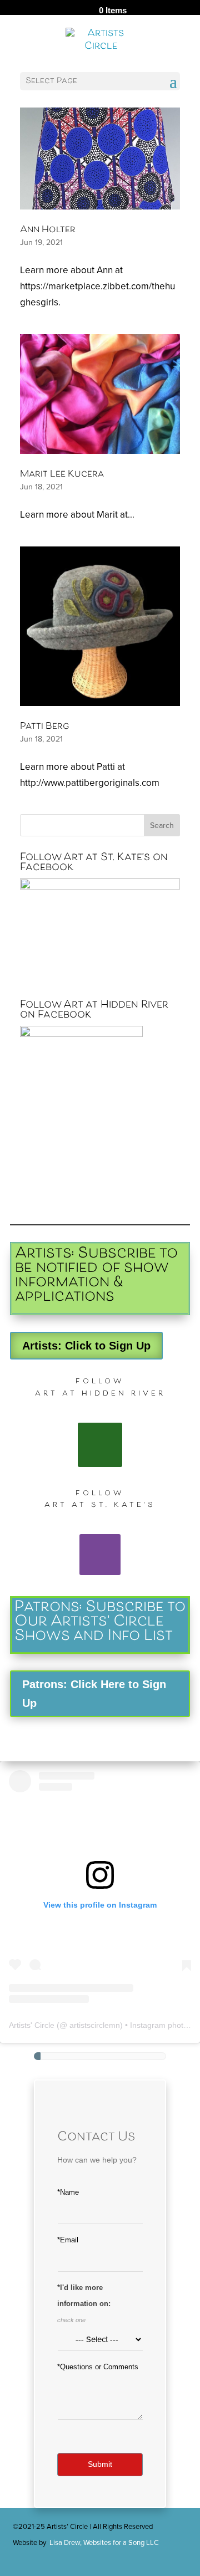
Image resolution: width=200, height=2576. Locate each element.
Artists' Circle (32, 2025)
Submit (100, 2464)
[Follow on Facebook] (100, 1445)
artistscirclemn (95, 2025)
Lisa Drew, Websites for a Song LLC (104, 2543)
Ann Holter (48, 230)
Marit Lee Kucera (62, 475)
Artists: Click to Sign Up (86, 1346)
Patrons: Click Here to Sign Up (94, 1694)
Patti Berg (45, 727)
